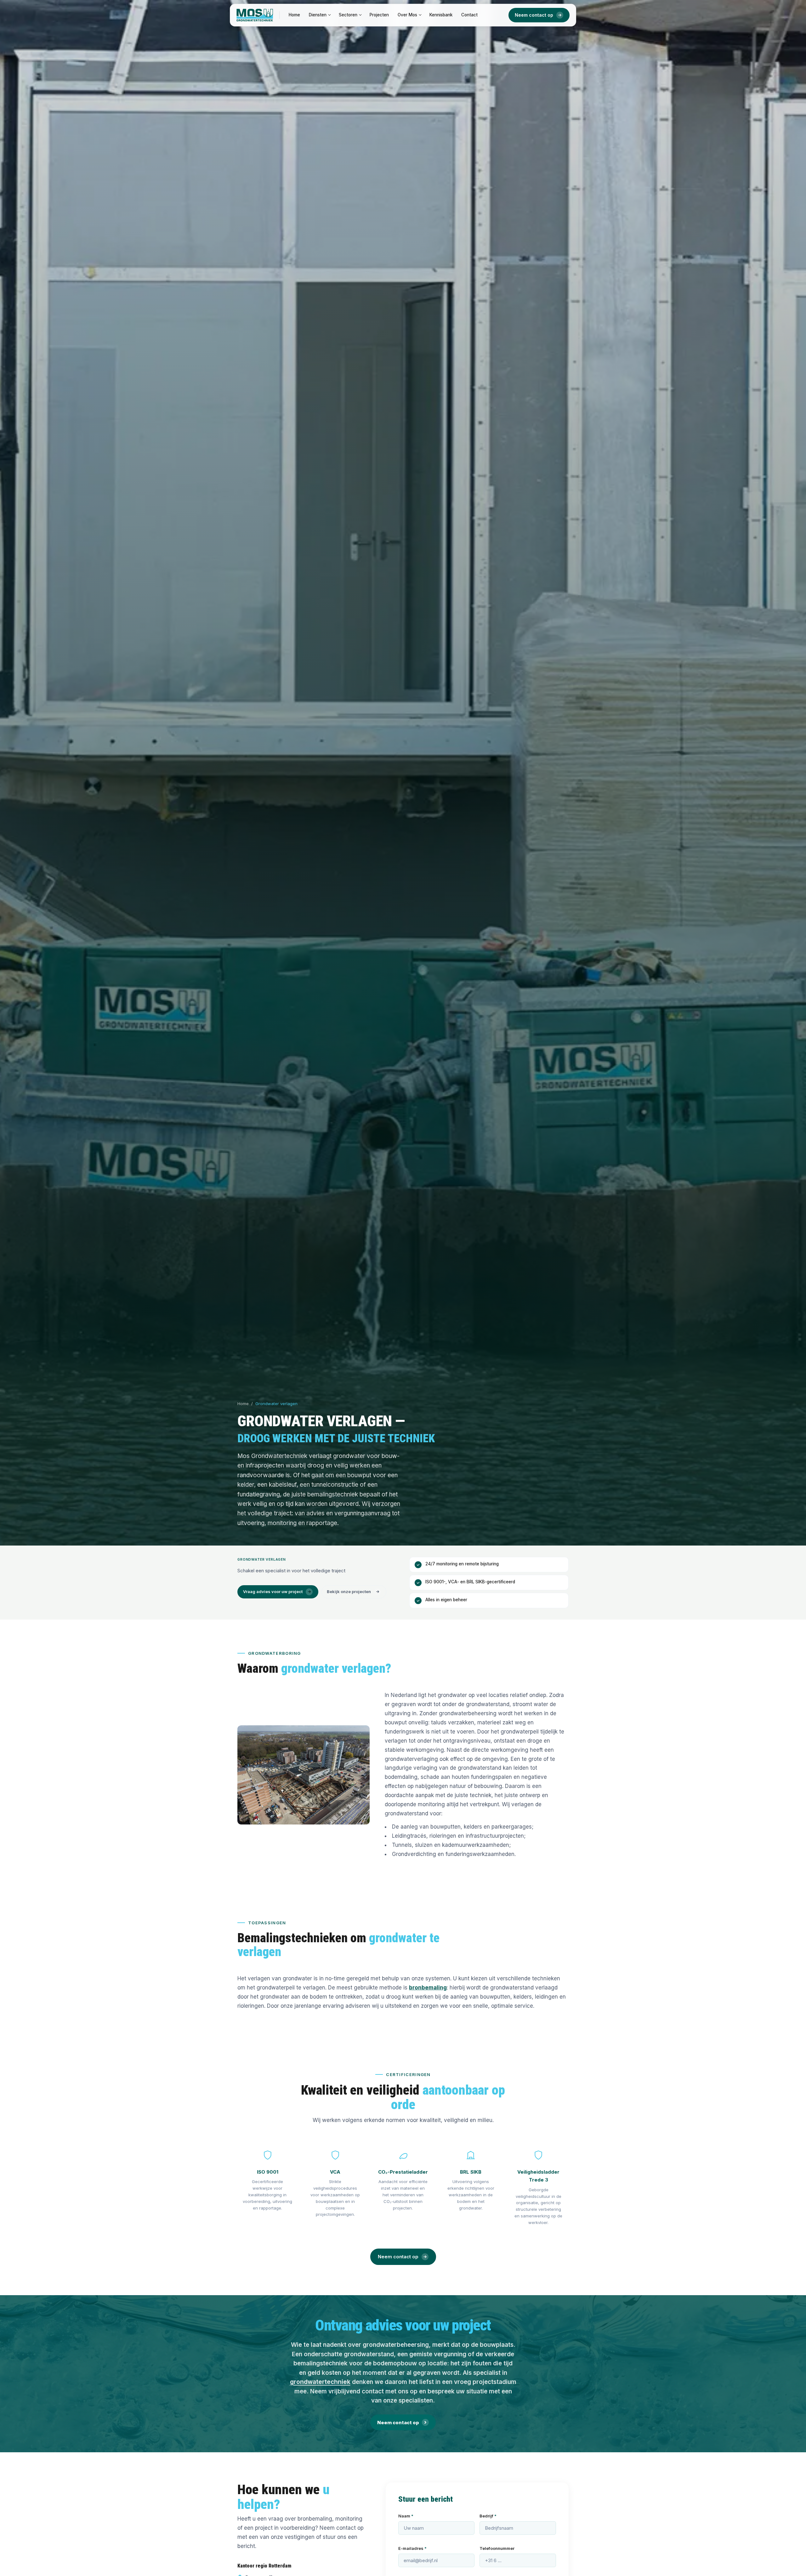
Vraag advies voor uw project (273, 1592)
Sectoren (348, 15)
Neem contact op (534, 15)
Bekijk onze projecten (349, 1592)
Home (294, 15)
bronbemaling (428, 1988)
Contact (469, 15)
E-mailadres (412, 2548)
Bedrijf (488, 2516)
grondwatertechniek (320, 2382)
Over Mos (407, 15)
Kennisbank (441, 15)
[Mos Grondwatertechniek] (255, 15)
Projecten (379, 15)
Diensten (318, 15)
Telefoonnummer (497, 2548)
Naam (406, 2516)
